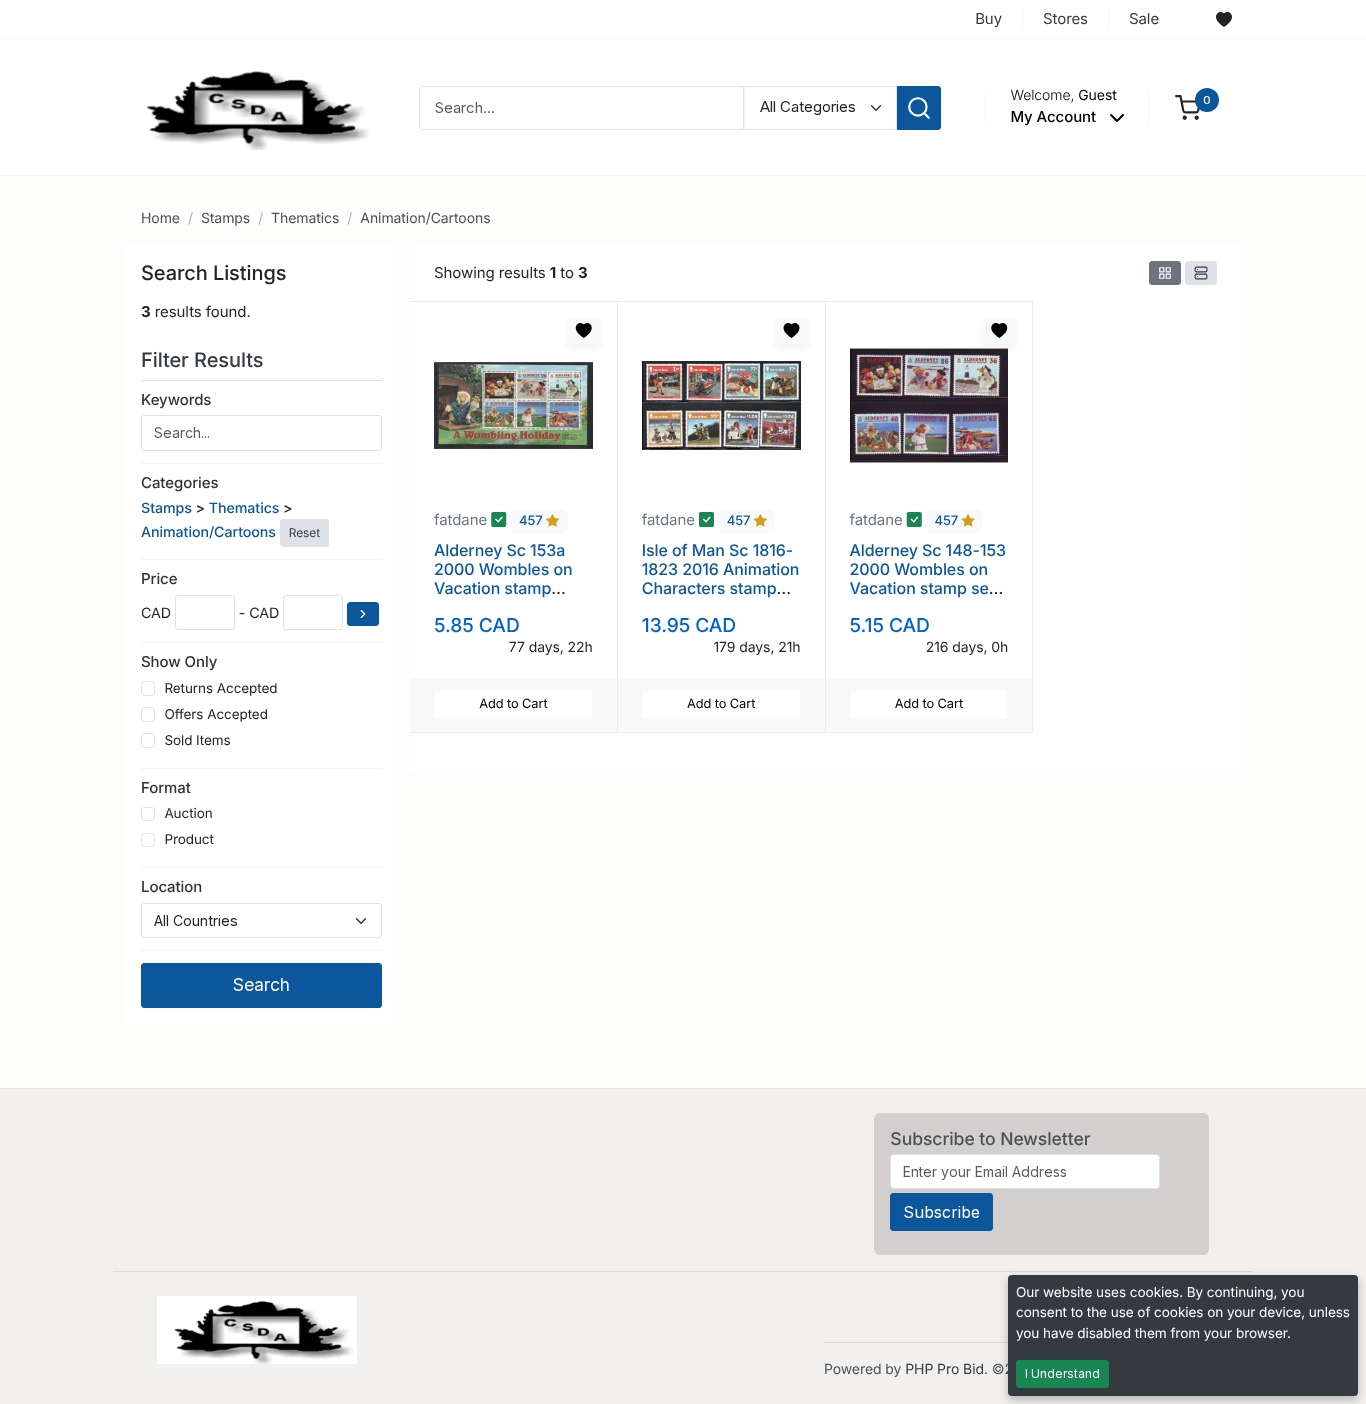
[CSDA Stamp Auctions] (250, 106)
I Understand (1062, 1373)
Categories (179, 482)
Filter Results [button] (205, 360)
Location (171, 886)
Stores (1065, 18)
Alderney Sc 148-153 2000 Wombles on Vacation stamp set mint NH (928, 579)
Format (166, 787)
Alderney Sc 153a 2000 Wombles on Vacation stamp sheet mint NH (503, 579)
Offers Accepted (216, 715)
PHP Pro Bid (944, 1369)
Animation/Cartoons (425, 218)
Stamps (225, 218)
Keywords (176, 399)
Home (160, 218)
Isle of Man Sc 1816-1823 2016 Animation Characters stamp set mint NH (721, 579)
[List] (1201, 273)
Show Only (179, 661)
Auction (188, 814)
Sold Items (197, 741)
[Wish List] (1224, 20)
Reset (304, 532)
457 (532, 521)
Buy (988, 18)
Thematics (305, 218)
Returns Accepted (220, 689)
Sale (1144, 18)
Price (159, 578)
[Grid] (1165, 273)
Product (188, 840)
